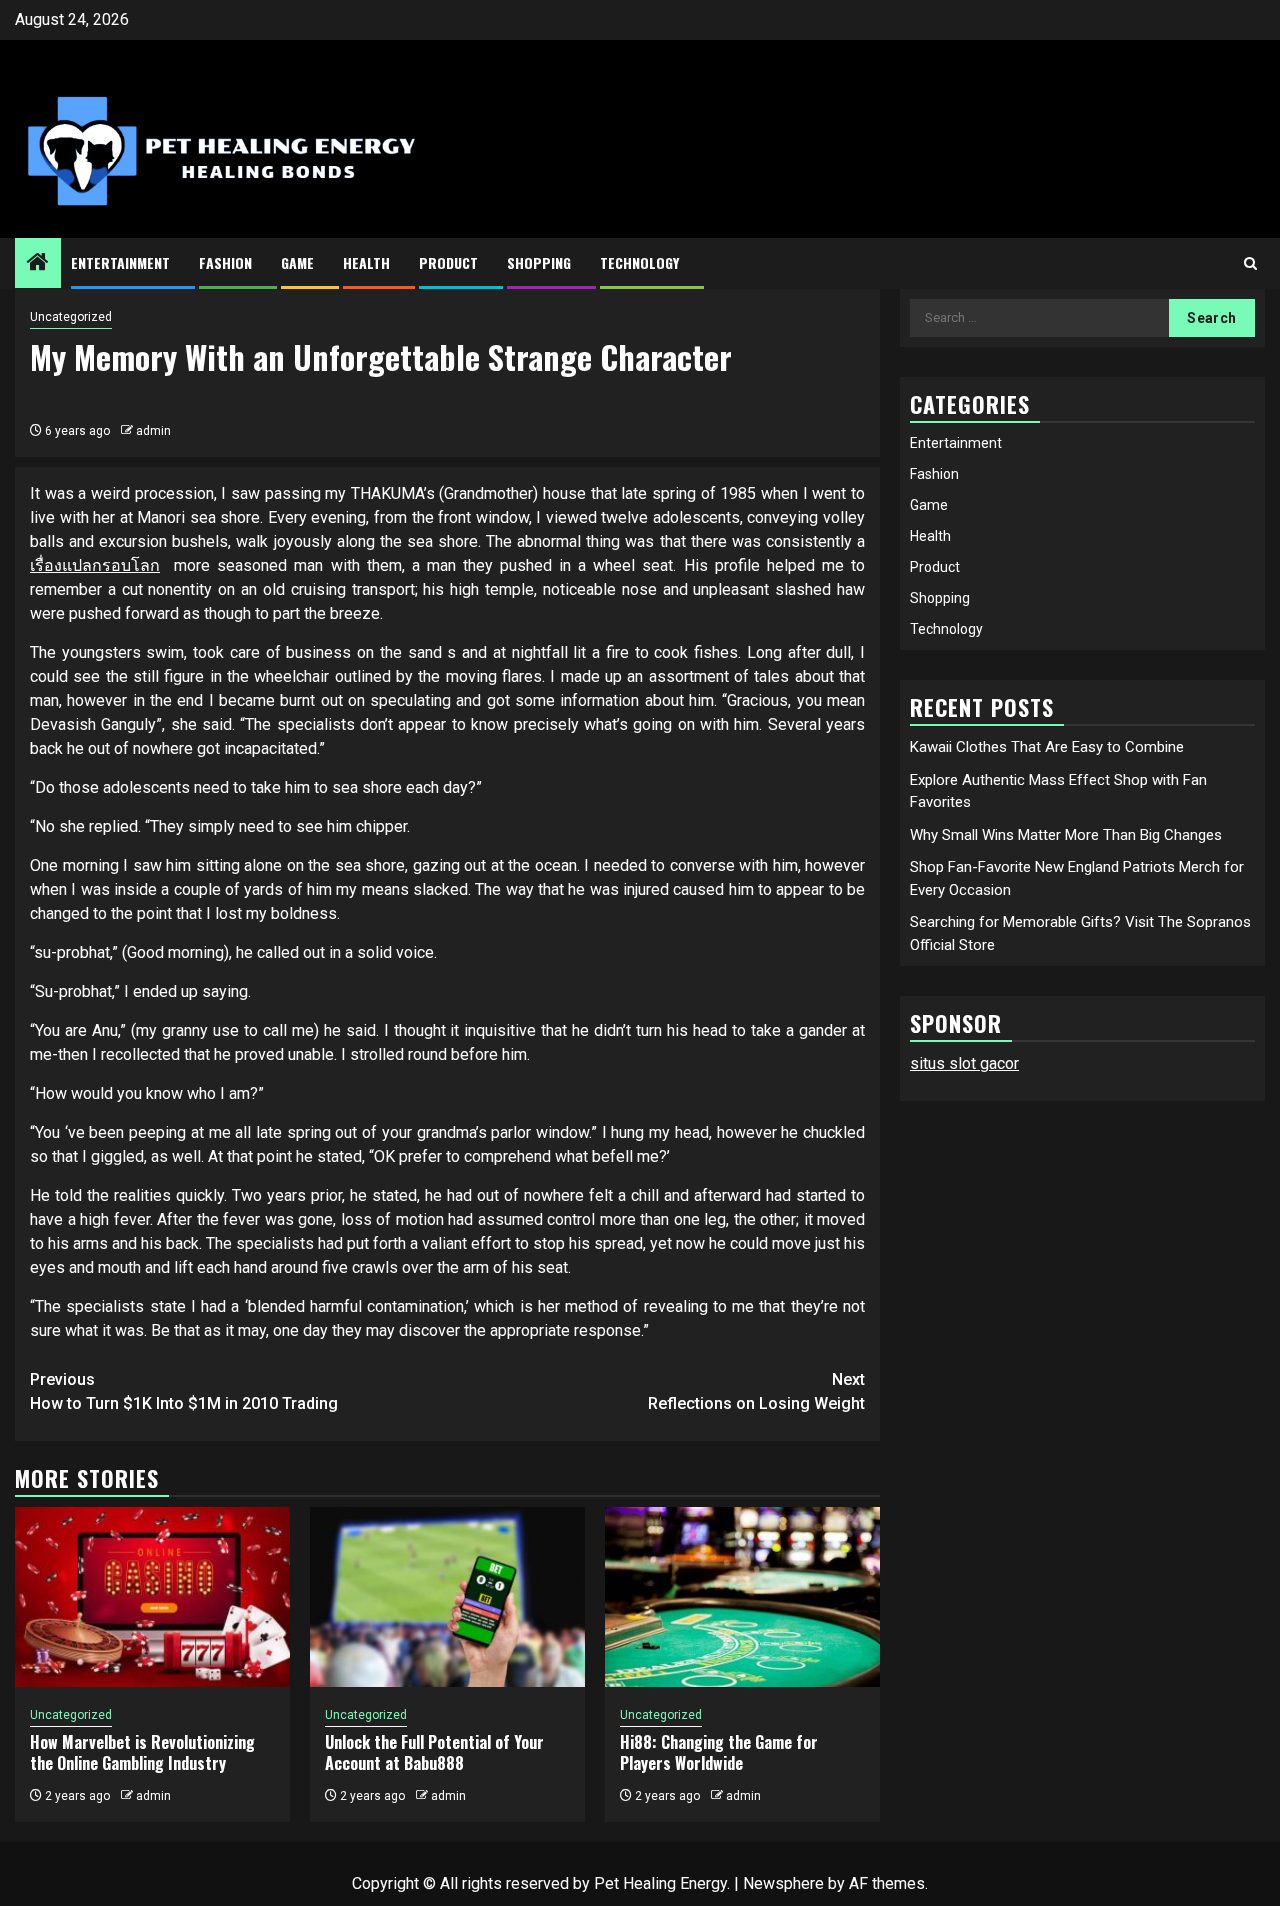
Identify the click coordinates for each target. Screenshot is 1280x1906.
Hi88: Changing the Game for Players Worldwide (719, 1752)
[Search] (1250, 263)
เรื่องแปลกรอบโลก (95, 565)
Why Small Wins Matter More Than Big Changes (1066, 834)
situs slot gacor (964, 1063)
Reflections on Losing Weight (756, 1391)
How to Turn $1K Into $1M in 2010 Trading (184, 1391)
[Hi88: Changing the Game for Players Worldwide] (742, 1597)
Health (366, 262)
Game (297, 262)
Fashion (225, 262)
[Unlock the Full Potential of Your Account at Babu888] (447, 1597)
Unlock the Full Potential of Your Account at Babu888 (434, 1752)
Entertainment (120, 262)
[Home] (38, 264)
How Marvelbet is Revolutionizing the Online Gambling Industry (142, 1752)
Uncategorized (71, 317)
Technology (639, 262)
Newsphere (783, 1883)
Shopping (539, 262)
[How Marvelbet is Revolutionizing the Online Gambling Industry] (152, 1597)
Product (448, 262)
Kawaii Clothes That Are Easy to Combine (1047, 747)
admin (153, 431)
